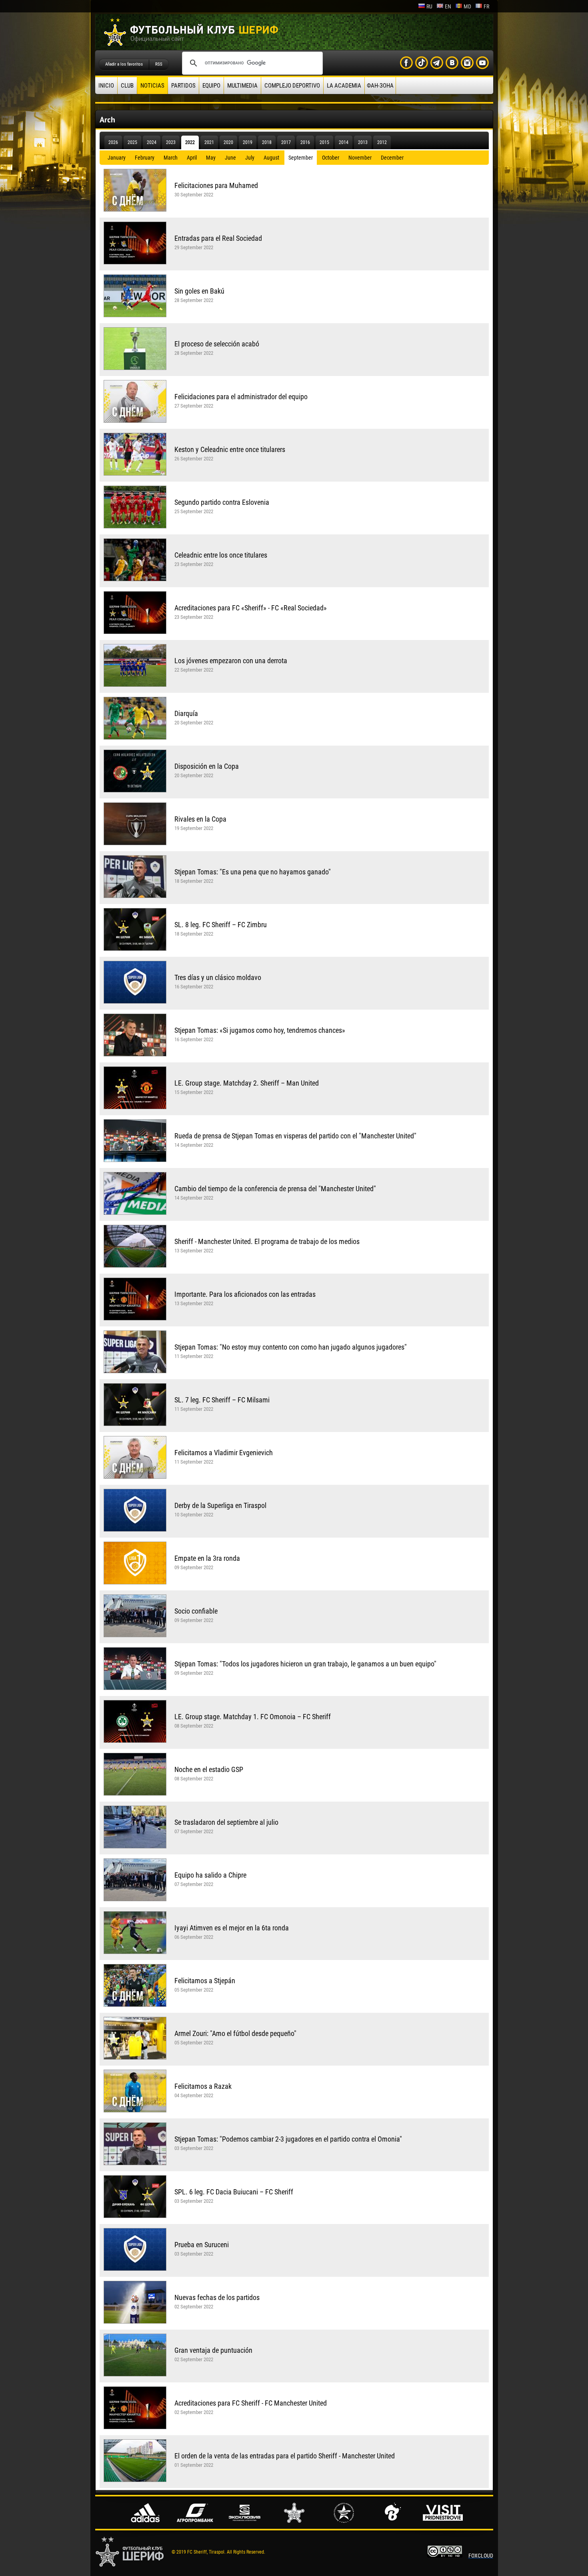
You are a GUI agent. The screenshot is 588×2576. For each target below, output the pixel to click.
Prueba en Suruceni (202, 2245)
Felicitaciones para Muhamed (216, 185)
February (145, 158)
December (392, 158)
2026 (113, 142)
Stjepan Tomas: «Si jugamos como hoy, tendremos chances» (260, 1030)
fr (486, 6)
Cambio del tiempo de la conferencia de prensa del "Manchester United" (275, 1189)
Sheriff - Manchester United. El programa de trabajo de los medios (267, 1241)
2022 (190, 142)
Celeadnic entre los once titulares (221, 555)
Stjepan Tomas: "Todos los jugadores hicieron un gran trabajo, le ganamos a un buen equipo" (305, 1664)
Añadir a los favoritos (124, 64)
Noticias (152, 86)
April (192, 158)
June (230, 158)
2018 (267, 142)
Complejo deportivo (292, 86)
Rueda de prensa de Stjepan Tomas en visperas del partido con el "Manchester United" (295, 1136)
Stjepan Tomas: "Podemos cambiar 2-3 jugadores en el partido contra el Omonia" (288, 2139)
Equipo (211, 86)
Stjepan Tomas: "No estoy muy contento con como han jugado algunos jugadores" (291, 1347)
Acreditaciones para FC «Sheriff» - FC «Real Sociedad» (251, 608)
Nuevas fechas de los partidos (217, 2297)
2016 (305, 142)
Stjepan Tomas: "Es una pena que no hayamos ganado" (253, 872)
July (250, 158)
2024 (152, 142)
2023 (171, 142)
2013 (363, 142)
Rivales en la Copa (200, 819)
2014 (344, 142)
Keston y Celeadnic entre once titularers (230, 449)
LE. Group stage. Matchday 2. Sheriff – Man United (247, 1083)
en (448, 6)
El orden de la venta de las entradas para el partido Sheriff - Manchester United (285, 2456)
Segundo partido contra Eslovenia (222, 502)
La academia (344, 86)
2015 (324, 142)
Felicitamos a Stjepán (205, 1981)
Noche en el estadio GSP (209, 1769)
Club (127, 86)
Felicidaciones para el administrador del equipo (241, 397)
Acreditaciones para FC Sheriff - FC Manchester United (251, 2403)
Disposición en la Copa (207, 766)
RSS (159, 64)
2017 (286, 142)
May (211, 158)
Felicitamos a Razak (203, 2086)
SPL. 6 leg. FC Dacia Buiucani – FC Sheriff (234, 2192)
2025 (132, 142)
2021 (209, 142)
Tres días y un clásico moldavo (218, 977)
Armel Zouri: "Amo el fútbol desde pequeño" (235, 2033)
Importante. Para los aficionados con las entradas (245, 1294)
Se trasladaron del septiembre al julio (226, 1822)
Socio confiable (196, 1611)
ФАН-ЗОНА (380, 86)
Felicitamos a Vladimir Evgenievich (224, 1453)
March (171, 158)
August (271, 158)
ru (429, 6)
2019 (248, 142)
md (467, 6)
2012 (382, 142)
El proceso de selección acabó (217, 344)
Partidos (183, 86)
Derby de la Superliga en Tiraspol (220, 1505)
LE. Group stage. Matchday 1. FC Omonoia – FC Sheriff (253, 1717)
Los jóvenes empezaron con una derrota (231, 661)
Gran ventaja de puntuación (213, 2350)
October (331, 158)
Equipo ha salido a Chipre (210, 1875)
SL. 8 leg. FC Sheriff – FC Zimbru (221, 925)
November (360, 158)
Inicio (106, 86)
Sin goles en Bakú (199, 291)
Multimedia (242, 86)
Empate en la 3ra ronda (207, 1558)
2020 (228, 142)
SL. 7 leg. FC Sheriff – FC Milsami (222, 1400)
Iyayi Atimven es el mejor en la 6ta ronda (232, 1928)
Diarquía (186, 713)
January (117, 158)
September (301, 158)
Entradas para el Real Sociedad (218, 238)
